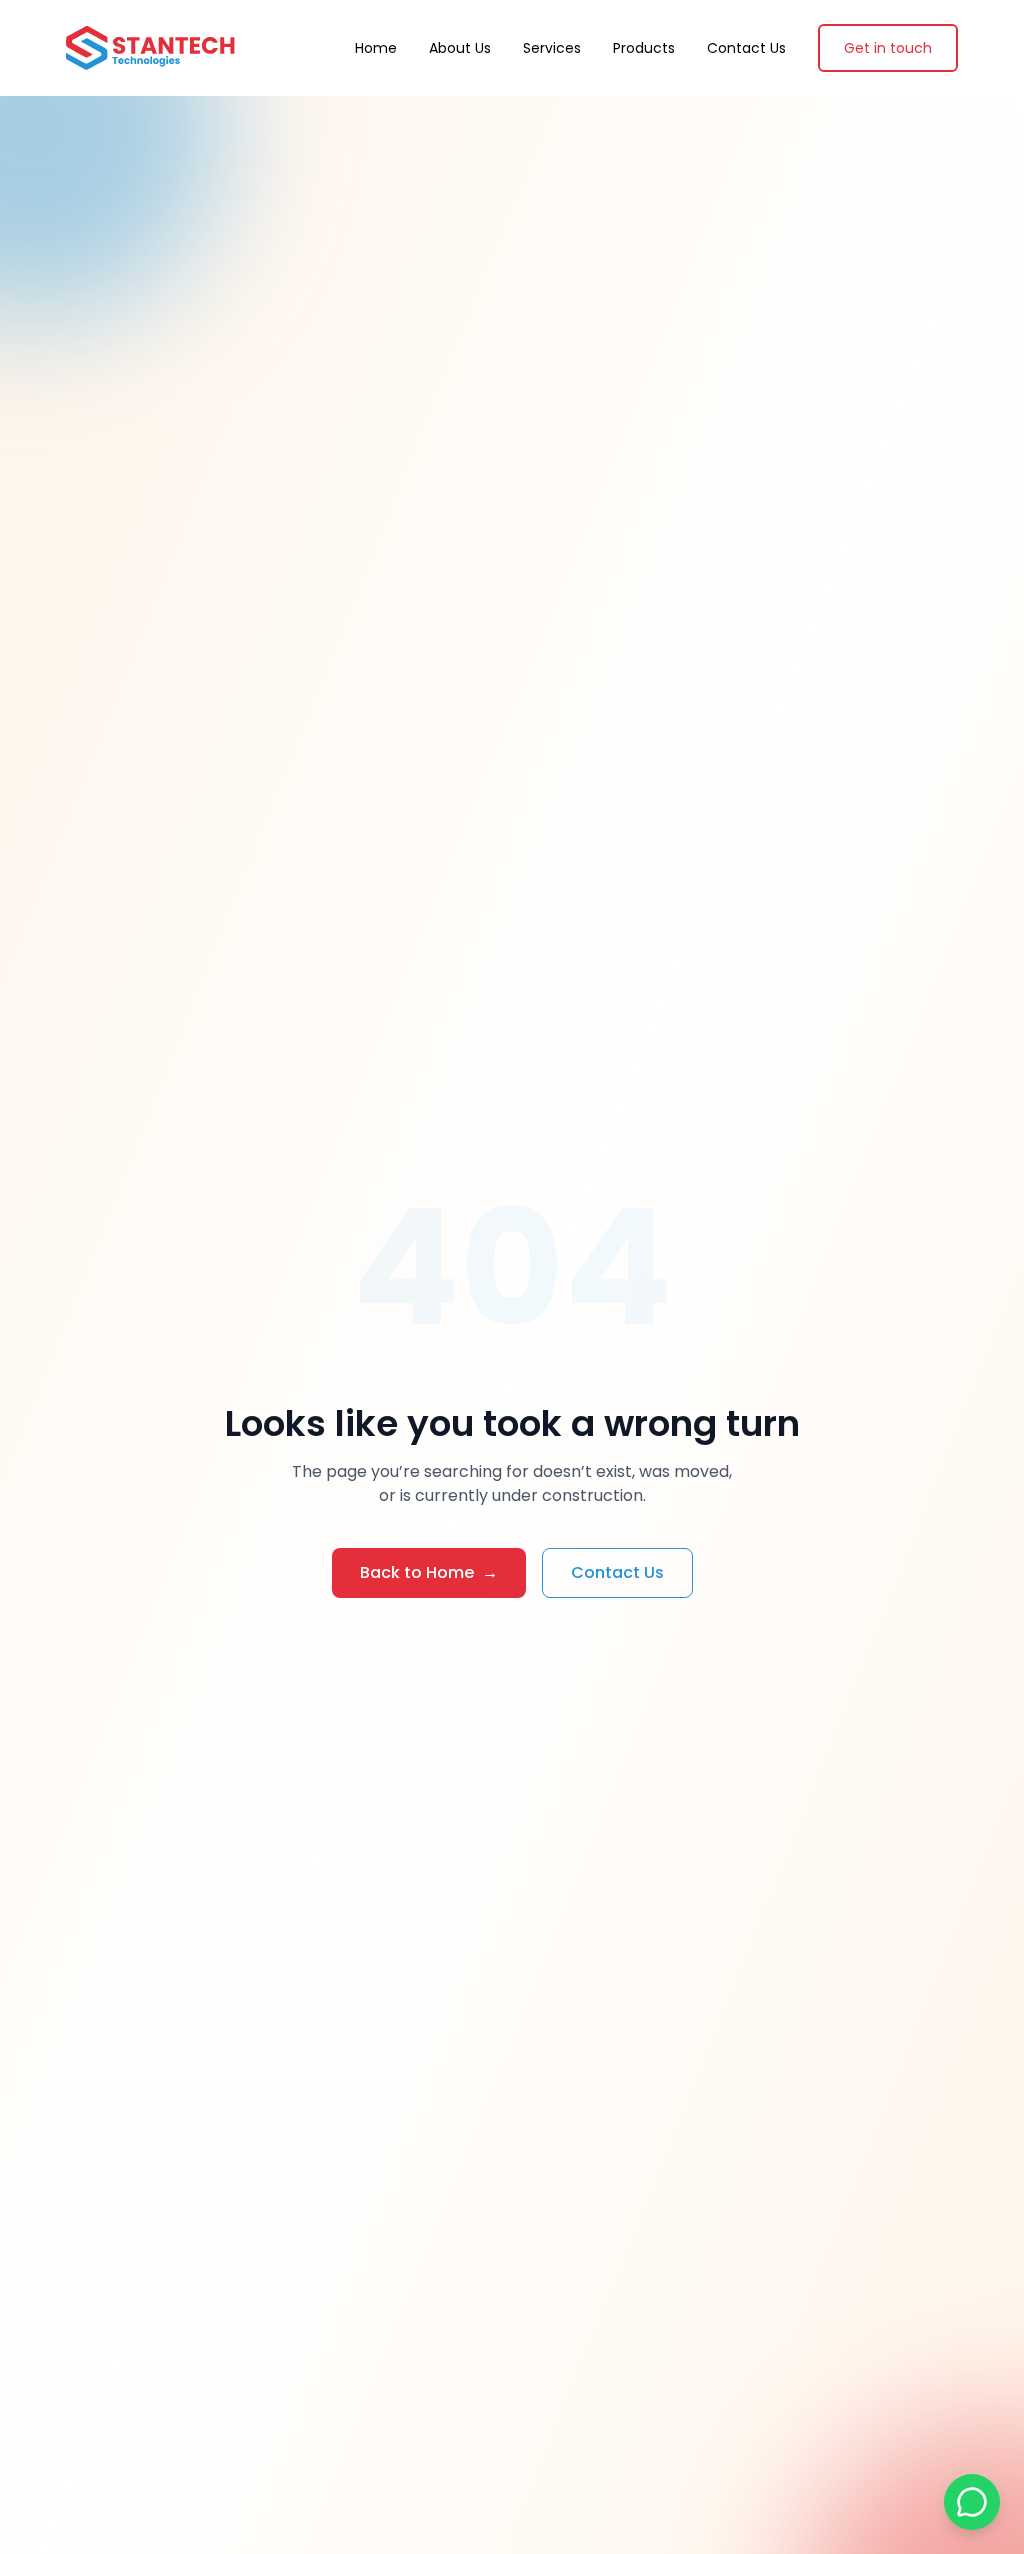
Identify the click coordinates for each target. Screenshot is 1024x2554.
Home (376, 48)
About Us (460, 48)
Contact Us (746, 48)
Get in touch (888, 48)
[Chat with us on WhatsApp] (972, 2502)
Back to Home (429, 1572)
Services (552, 48)
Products (644, 48)
